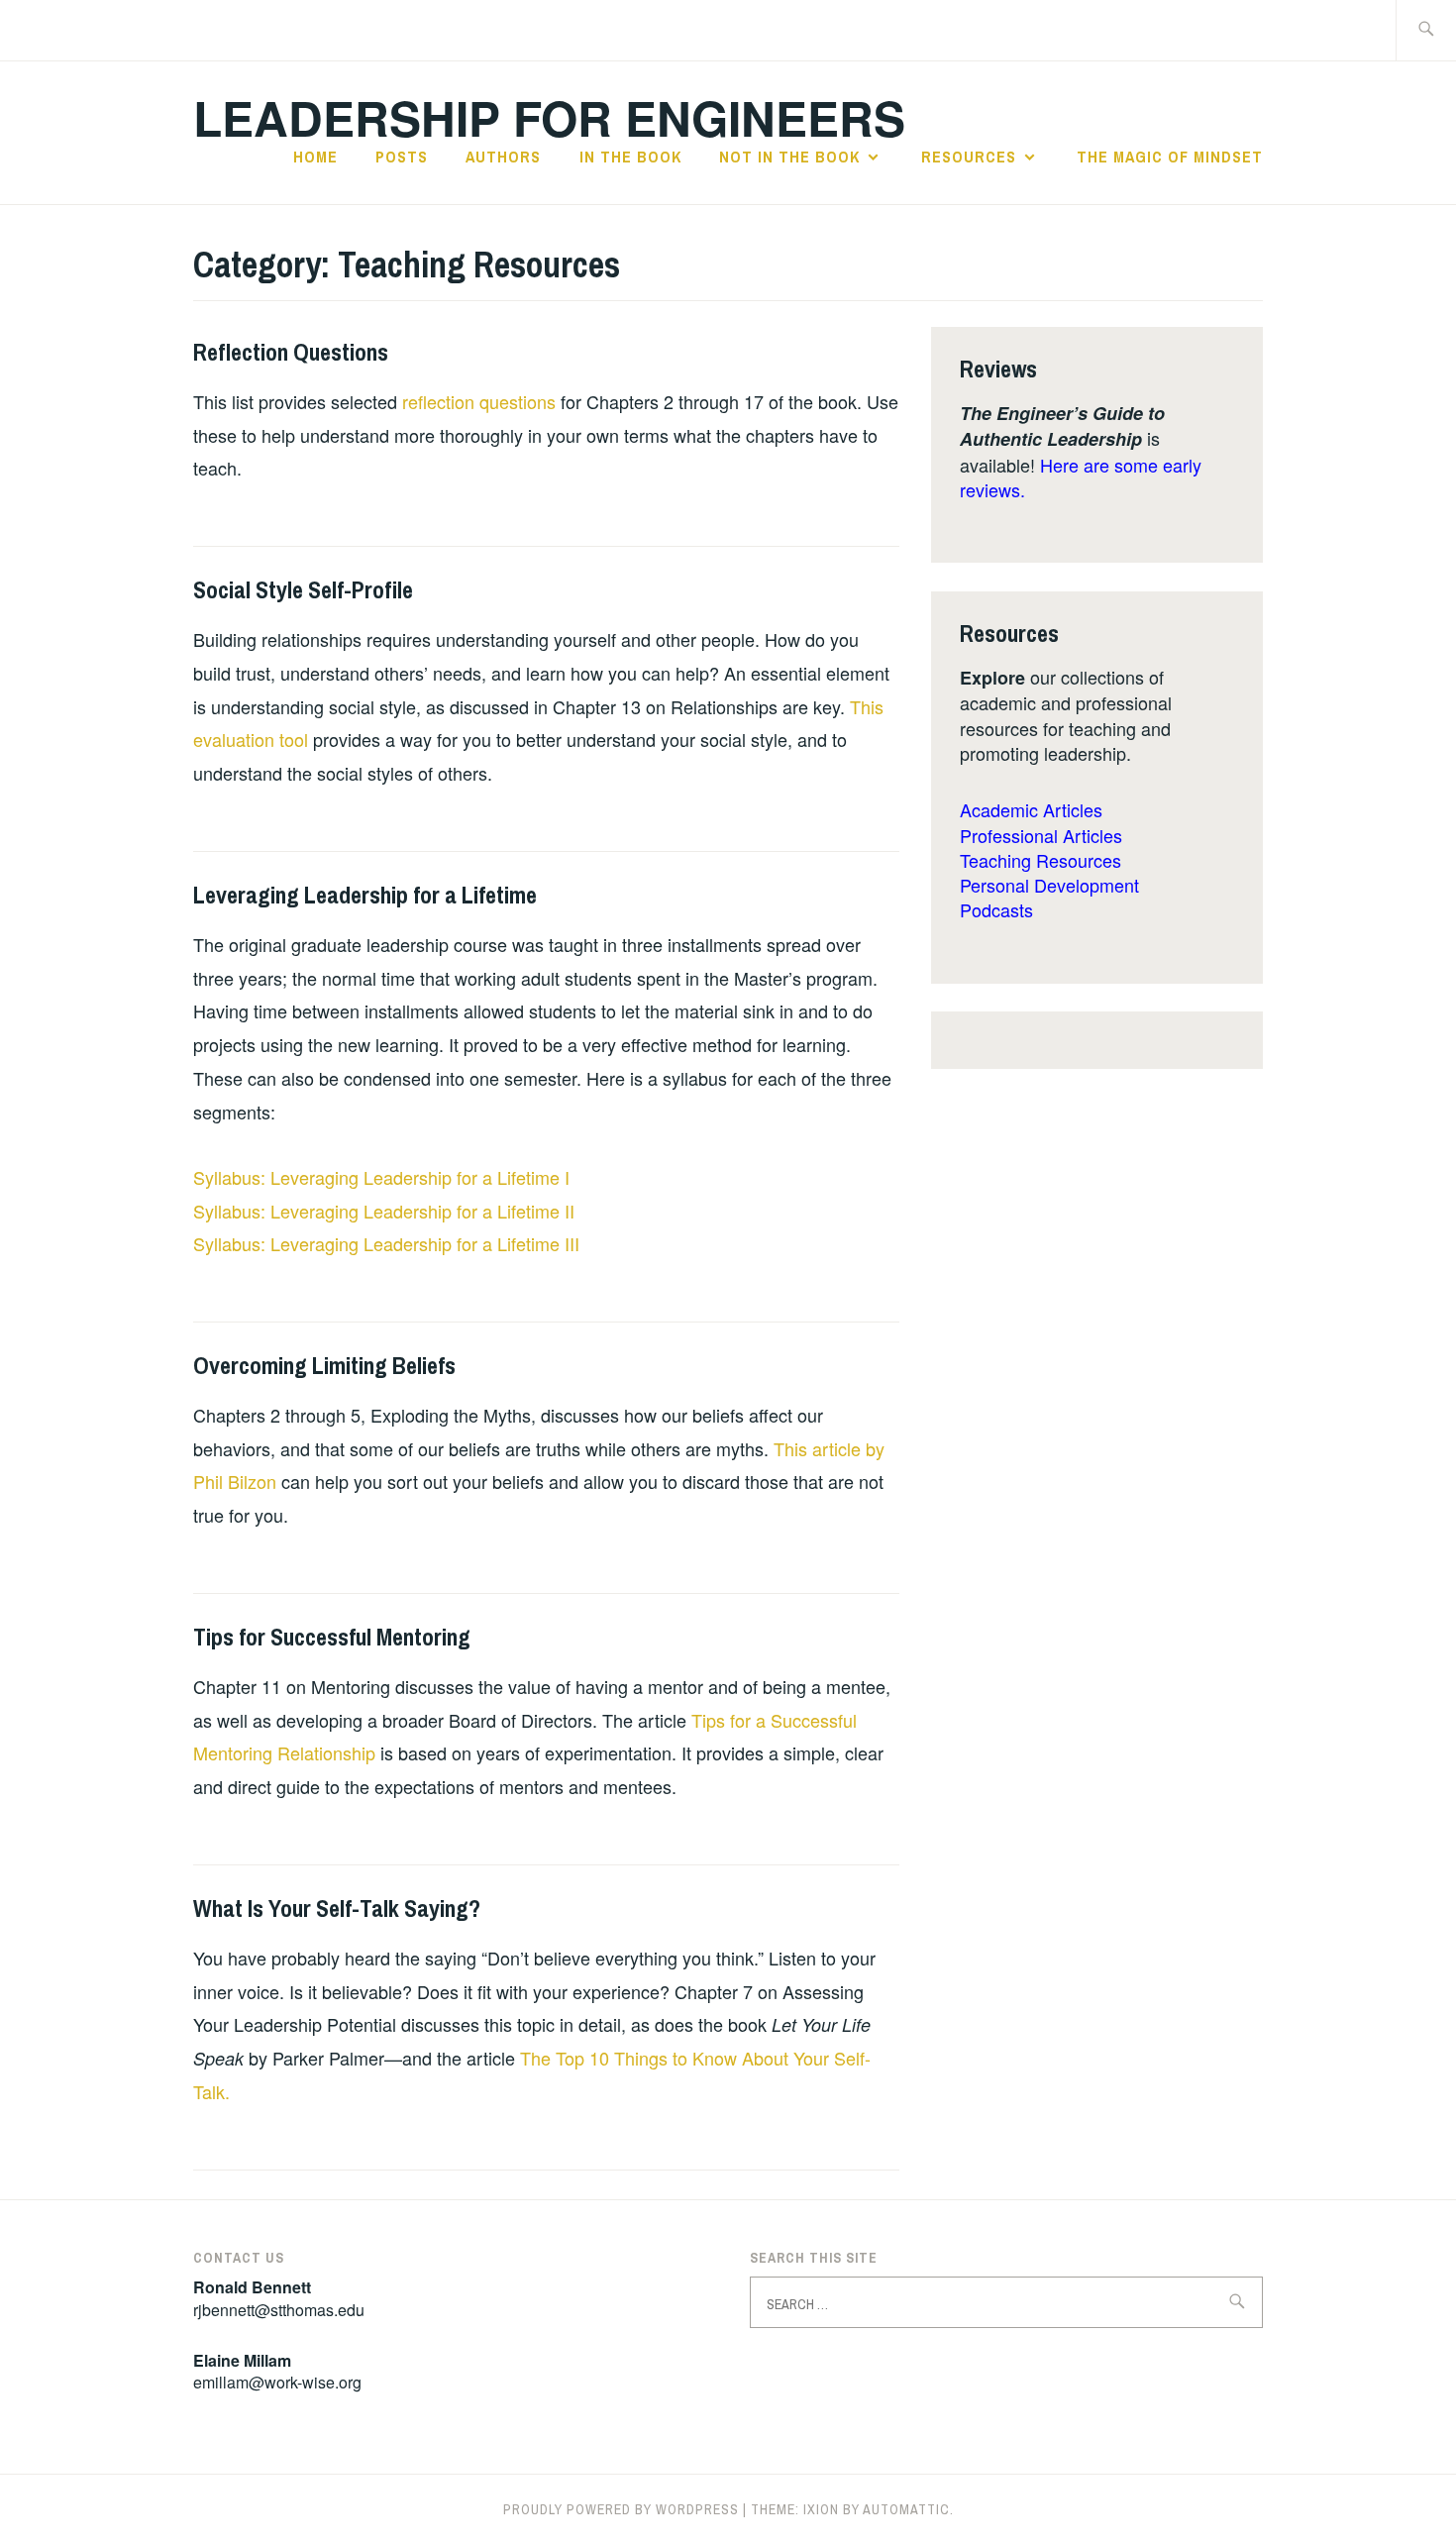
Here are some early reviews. (1081, 477)
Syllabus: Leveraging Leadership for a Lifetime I (381, 1177)
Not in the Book (789, 157)
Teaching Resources (1040, 860)
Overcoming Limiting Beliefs (324, 1365)
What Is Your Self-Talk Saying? (337, 1908)
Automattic (906, 2509)
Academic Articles (1031, 809)
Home (315, 157)
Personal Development (1049, 885)
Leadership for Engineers (549, 117)
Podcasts (996, 909)
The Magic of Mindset (1170, 157)
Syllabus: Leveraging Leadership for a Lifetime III (386, 1243)
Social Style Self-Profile (303, 589)
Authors (503, 157)
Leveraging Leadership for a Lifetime (365, 895)
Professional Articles (1041, 835)
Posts (402, 157)
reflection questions (479, 401)
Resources (969, 157)
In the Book (630, 157)
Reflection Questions (291, 352)
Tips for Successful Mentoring (332, 1637)
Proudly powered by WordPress (621, 2509)
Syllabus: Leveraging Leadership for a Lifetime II (384, 1211)
